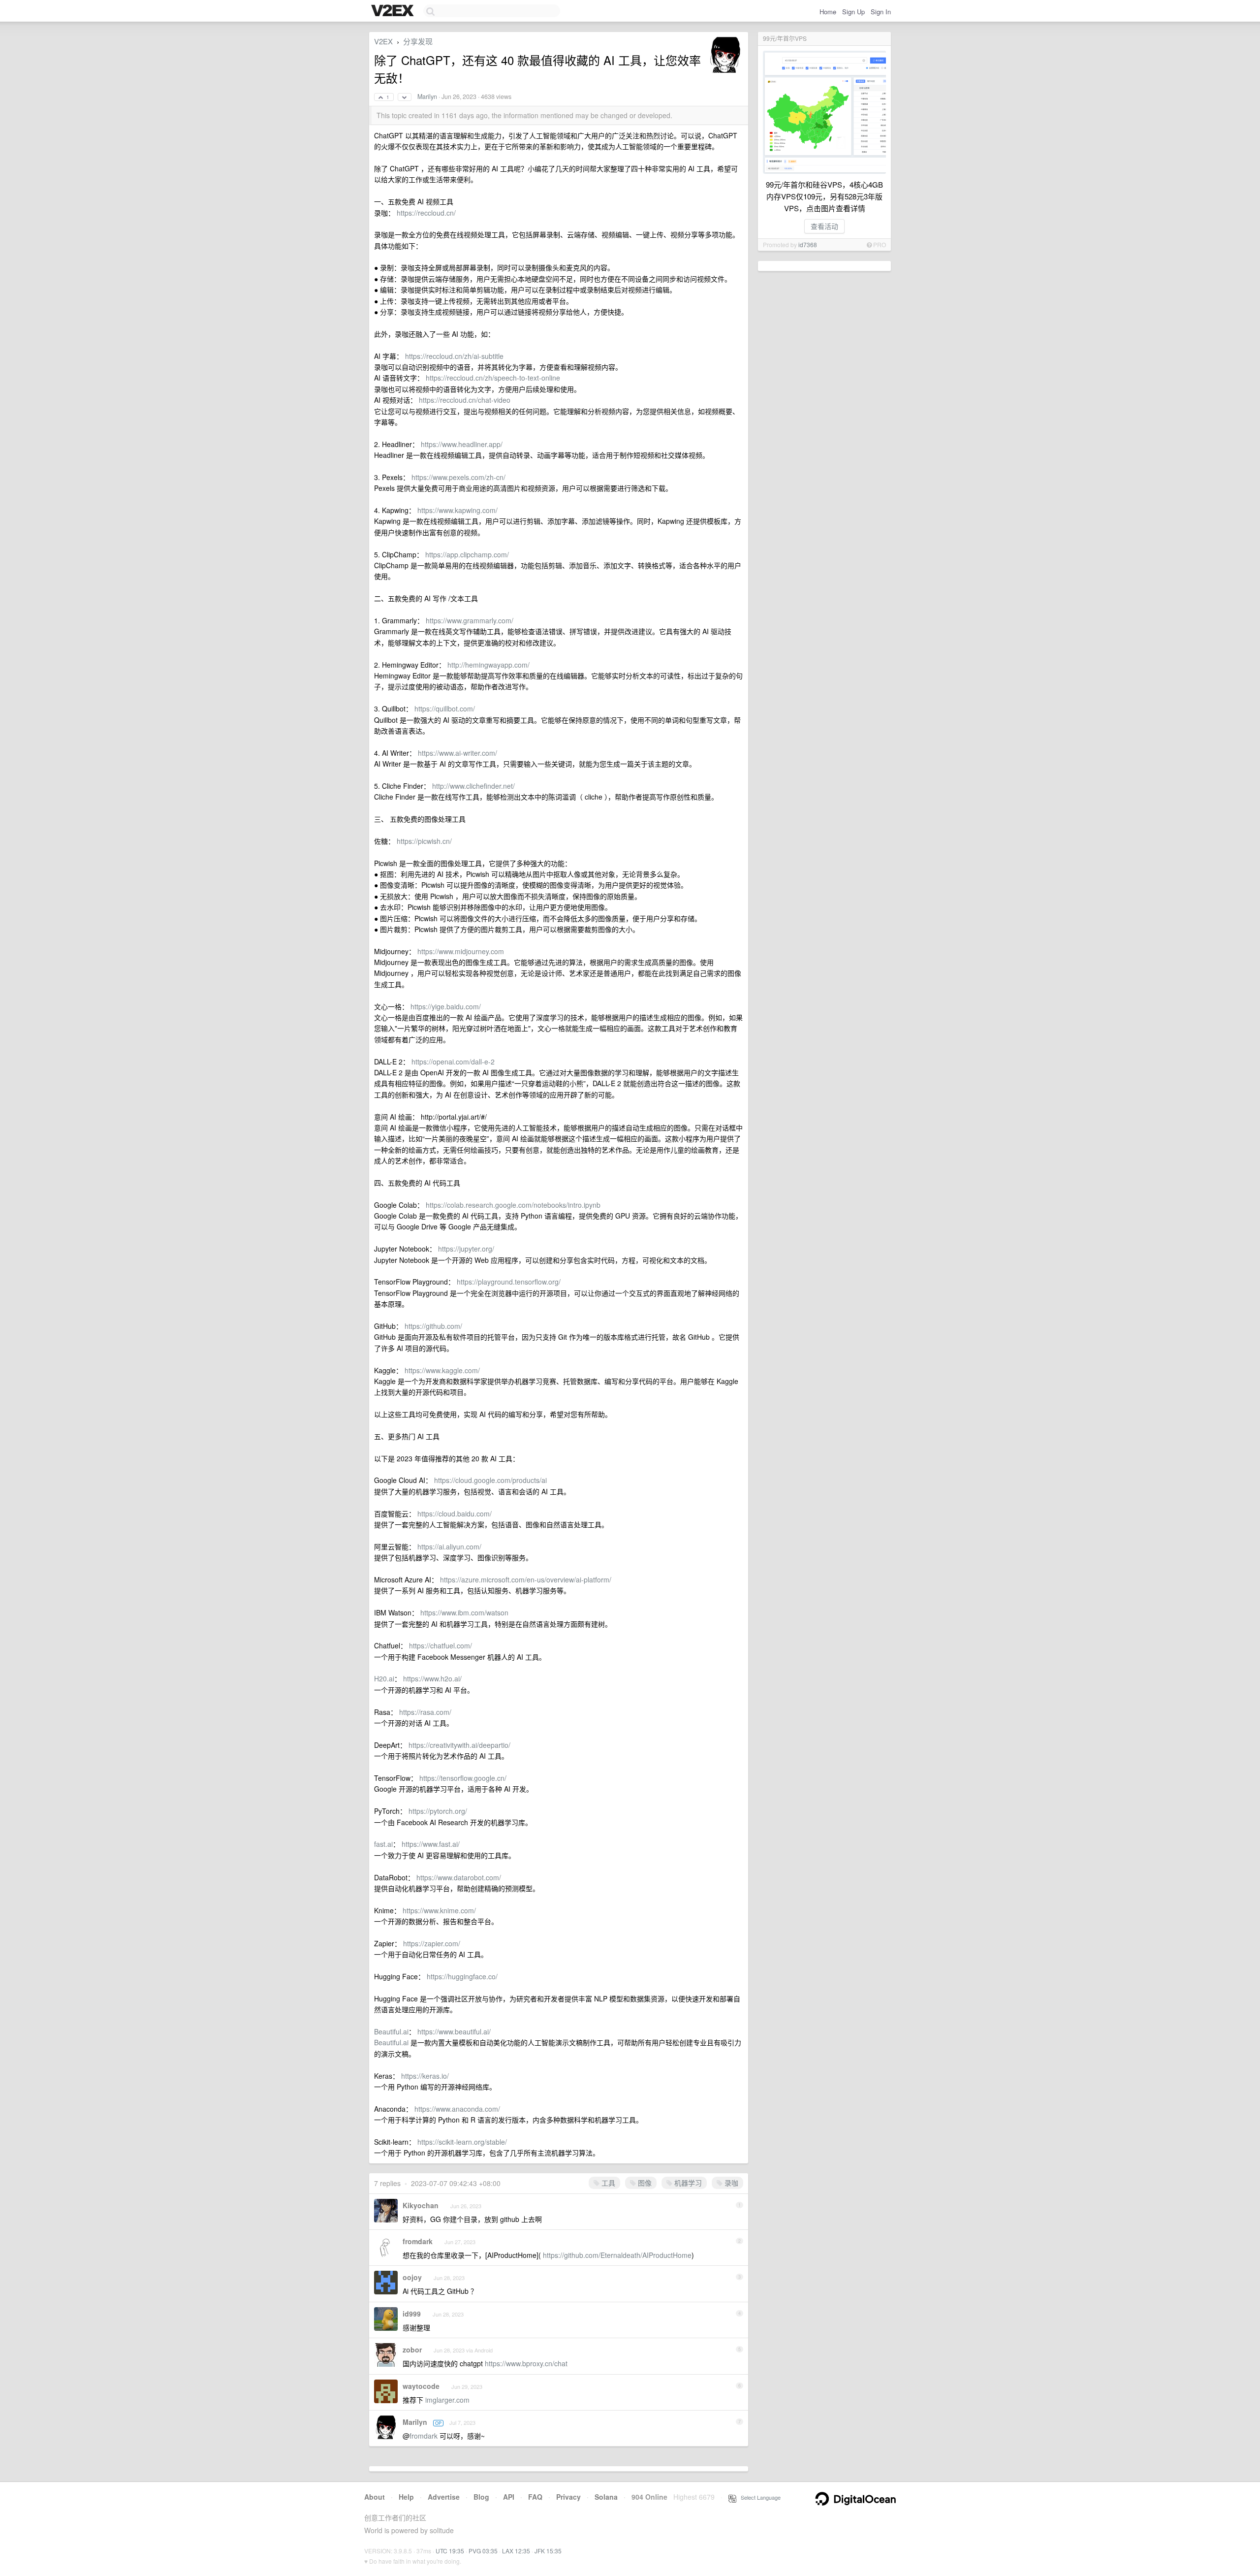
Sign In (881, 12)
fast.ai (383, 1844)
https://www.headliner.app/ (462, 444)
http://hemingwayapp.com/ (488, 665)
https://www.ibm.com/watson (464, 1612)
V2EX (383, 41)
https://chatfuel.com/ (441, 1645)
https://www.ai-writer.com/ (457, 753)
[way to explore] (394, 11)
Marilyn (427, 97)
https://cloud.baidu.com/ (455, 1513)
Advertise (444, 2497)
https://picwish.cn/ (424, 841)
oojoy (412, 2277)
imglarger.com (447, 2400)
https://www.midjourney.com (461, 951)
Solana (606, 2497)
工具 (607, 2183)
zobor (412, 2350)
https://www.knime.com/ (439, 1910)
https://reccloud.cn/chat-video (465, 400)
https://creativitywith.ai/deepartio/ (459, 1745)
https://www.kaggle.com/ (442, 1370)
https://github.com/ (433, 1326)
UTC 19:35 (450, 2551)
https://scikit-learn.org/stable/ (462, 2142)
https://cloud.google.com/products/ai (490, 1480)
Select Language (758, 2497)
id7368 (808, 244)
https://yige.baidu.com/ (446, 1006)
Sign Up (853, 12)
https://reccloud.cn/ (426, 213)
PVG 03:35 (483, 2551)
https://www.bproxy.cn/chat (526, 2363)
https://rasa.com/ (425, 1712)
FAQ (535, 2497)
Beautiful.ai (391, 2031)
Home (828, 12)
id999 (412, 2314)
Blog (481, 2497)
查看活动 (824, 226)
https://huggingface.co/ (462, 1976)
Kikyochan (421, 2205)
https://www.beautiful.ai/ (454, 2031)
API (509, 2497)
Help (406, 2497)
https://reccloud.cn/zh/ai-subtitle (454, 356)
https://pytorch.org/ (438, 1811)
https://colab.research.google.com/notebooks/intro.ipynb (513, 1205)
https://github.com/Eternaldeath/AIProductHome (617, 2255)
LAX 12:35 (516, 2551)
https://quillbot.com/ (445, 708)
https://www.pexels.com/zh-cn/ (458, 477)
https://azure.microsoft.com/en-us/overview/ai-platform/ (526, 1579)
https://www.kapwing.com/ (457, 510)
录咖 (730, 2183)
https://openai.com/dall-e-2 (453, 1062)
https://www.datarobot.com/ (459, 1877)
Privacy (568, 2497)
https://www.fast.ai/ (431, 1844)
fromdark (418, 2241)
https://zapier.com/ (432, 1943)
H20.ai (384, 1678)
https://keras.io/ (425, 2076)
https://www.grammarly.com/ (470, 620)
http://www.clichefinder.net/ (473, 786)
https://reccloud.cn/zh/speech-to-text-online (493, 378)
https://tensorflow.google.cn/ (463, 1778)
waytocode (421, 2386)
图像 (644, 2183)
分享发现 (418, 41)
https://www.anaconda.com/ (457, 2109)
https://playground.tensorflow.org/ (509, 1282)
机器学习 (687, 2183)
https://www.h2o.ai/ (432, 1678)
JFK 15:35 (548, 2551)
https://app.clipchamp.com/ (467, 554)
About (375, 2497)
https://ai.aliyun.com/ (449, 1546)
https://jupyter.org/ (466, 1249)
